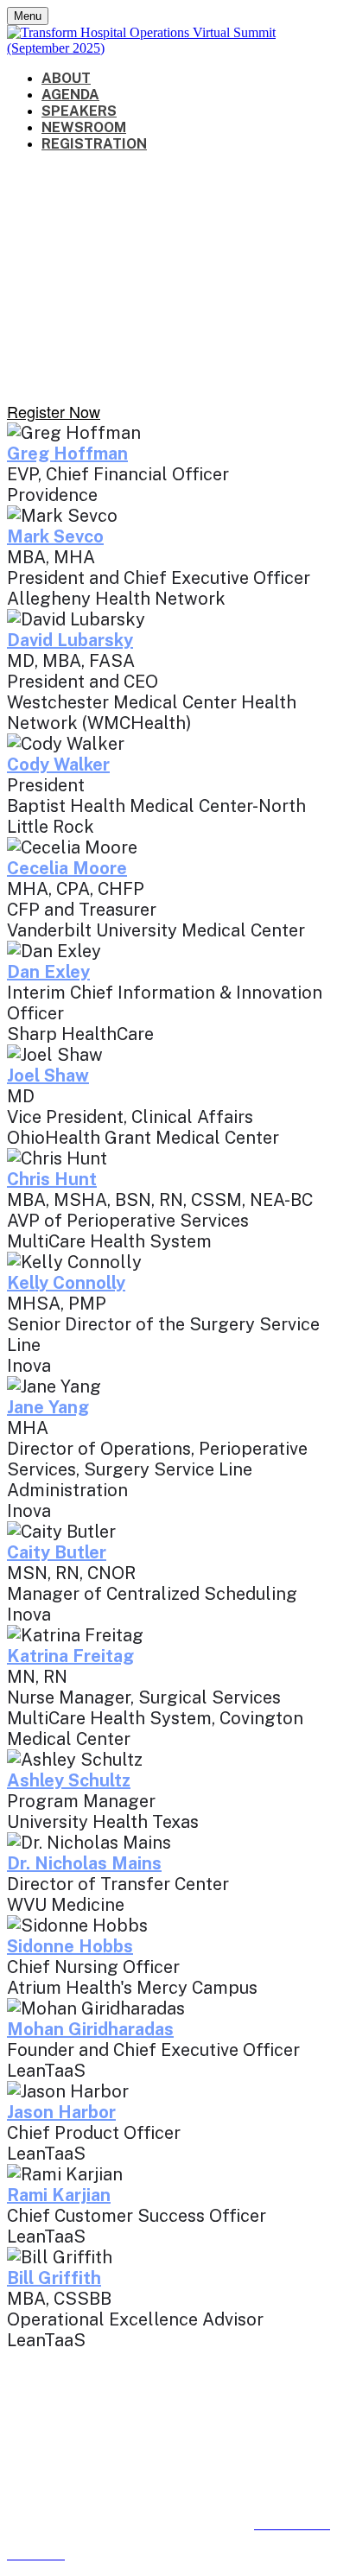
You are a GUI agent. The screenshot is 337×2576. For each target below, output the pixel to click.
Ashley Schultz (69, 1780)
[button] (54, 411)
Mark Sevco (55, 536)
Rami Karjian (59, 2195)
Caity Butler (57, 1552)
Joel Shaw (48, 1075)
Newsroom (84, 127)
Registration (94, 144)
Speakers (79, 111)
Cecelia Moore (67, 868)
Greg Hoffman (67, 454)
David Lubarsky (70, 640)
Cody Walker (58, 765)
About (66, 78)
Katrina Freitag (70, 1656)
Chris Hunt (52, 1179)
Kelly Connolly (66, 1283)
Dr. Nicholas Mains (84, 1863)
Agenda (70, 95)
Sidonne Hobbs (70, 1946)
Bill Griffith (54, 2278)
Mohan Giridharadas (90, 2029)
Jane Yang (48, 1407)
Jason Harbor (61, 2112)
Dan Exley (48, 972)
